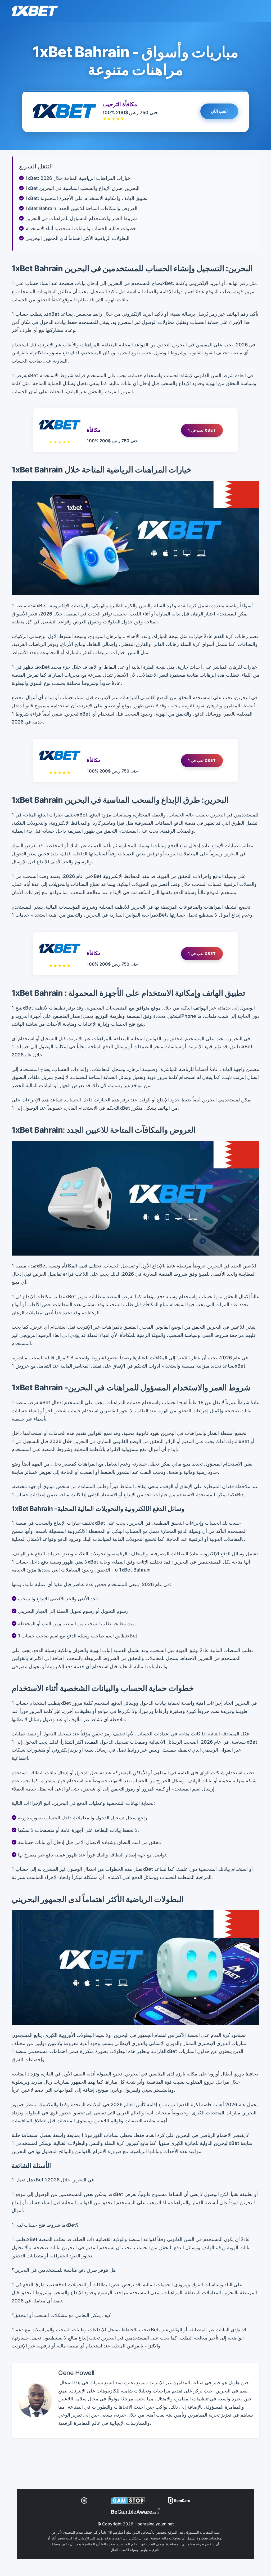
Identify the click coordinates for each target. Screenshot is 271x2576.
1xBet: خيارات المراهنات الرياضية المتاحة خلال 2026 (78, 178)
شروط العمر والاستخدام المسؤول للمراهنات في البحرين (81, 218)
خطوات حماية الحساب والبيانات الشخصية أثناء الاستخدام (81, 228)
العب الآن (219, 111)
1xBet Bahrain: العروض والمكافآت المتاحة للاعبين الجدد (81, 208)
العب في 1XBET (202, 430)
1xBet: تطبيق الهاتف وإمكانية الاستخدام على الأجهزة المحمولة (86, 198)
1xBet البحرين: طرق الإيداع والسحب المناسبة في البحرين (82, 188)
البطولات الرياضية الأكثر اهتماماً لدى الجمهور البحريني (77, 238)
